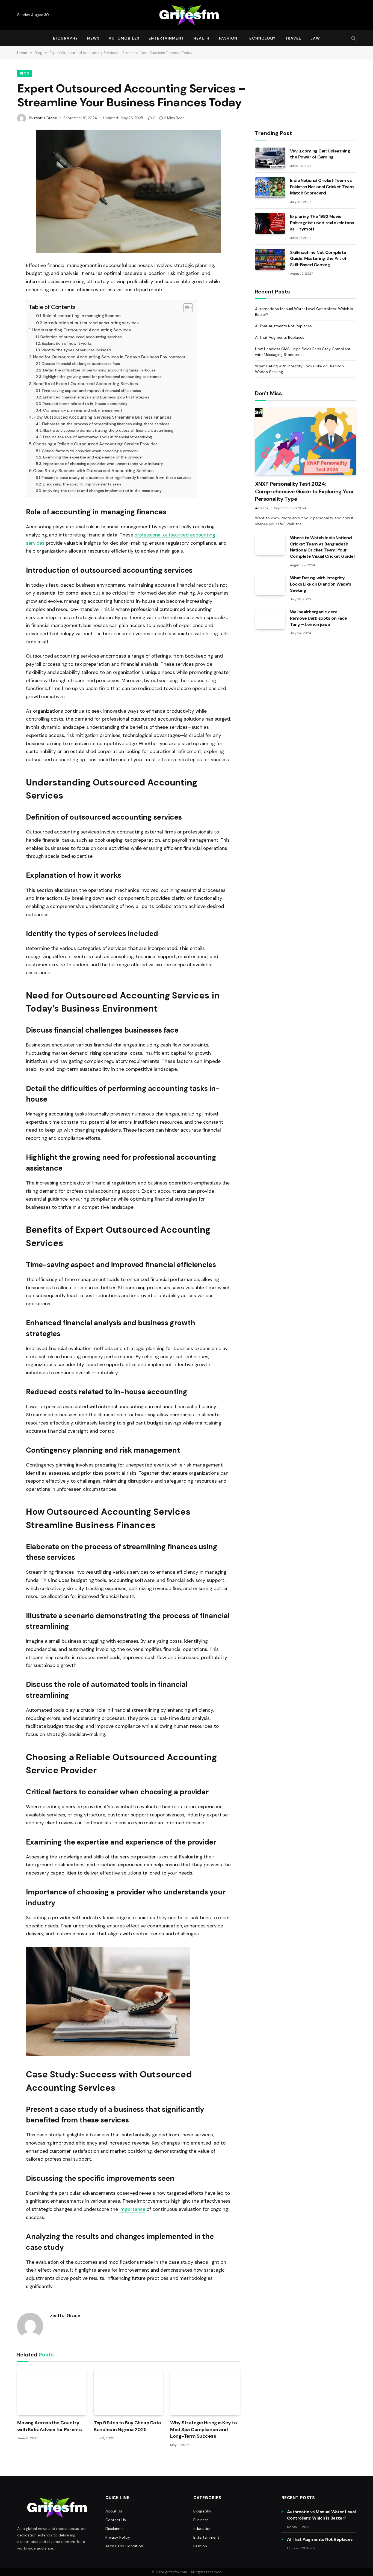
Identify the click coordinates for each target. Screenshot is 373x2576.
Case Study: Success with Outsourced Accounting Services (93, 471)
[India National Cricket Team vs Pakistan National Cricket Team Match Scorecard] (270, 188)
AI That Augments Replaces (280, 337)
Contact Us (116, 2520)
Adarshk (262, 508)
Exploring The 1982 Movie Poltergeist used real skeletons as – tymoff (322, 223)
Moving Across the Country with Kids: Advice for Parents (49, 2426)
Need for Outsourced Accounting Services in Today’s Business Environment (109, 357)
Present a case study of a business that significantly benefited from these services (116, 478)
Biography (65, 38)
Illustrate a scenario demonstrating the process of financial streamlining (108, 430)
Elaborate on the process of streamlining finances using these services (106, 424)
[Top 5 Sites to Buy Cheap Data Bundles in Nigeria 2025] (128, 2392)
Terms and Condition (124, 2546)
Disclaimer (115, 2529)
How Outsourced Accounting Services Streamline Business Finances (103, 417)
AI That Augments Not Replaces (283, 326)
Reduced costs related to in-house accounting (85, 404)
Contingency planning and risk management (83, 410)
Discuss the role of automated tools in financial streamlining (97, 437)
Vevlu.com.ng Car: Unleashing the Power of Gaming (320, 154)
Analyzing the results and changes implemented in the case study (102, 491)
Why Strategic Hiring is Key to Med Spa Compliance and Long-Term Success (203, 2429)
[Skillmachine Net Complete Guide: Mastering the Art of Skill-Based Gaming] (270, 259)
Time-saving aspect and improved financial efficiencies (91, 391)
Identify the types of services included (76, 350)
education (202, 2529)
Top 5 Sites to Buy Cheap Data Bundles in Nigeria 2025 (127, 2426)
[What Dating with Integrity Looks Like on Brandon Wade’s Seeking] (270, 585)
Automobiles (124, 38)
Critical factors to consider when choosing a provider (90, 451)
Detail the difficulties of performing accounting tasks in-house (99, 370)
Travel (293, 38)
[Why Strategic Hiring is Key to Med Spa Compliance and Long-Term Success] (205, 2392)
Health (202, 38)
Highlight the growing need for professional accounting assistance (102, 377)
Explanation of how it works (67, 343)
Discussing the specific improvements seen (82, 484)
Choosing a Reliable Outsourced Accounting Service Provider (95, 444)
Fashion (228, 38)
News (93, 38)
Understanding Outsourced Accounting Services (82, 330)
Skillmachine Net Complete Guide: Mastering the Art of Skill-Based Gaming (318, 259)
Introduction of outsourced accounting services (91, 323)
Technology (261, 38)
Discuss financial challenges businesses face (81, 364)
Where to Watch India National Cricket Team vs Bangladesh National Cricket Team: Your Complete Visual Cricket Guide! (322, 547)
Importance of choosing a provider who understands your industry (103, 464)
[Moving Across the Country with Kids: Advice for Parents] (52, 2392)
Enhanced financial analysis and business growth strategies (96, 397)
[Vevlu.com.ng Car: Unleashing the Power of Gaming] (270, 158)
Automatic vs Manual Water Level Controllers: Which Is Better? (321, 2515)
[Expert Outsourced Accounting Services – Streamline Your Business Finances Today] (128, 191)
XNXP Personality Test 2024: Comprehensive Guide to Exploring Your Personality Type (304, 491)
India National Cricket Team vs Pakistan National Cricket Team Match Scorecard (322, 187)
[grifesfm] (187, 15)
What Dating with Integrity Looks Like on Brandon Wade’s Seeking (321, 584)
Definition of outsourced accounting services (81, 337)
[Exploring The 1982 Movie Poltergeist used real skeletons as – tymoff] (270, 223)
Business (201, 2520)
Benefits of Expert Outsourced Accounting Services (85, 384)
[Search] (353, 38)
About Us (114, 2511)
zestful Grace (45, 118)
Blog (25, 73)
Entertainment (166, 38)
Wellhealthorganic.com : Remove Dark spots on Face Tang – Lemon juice (319, 618)
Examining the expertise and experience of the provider (93, 457)
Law (315, 38)
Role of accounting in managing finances (82, 316)
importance (132, 2209)
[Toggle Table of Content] (185, 308)
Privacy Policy (118, 2537)
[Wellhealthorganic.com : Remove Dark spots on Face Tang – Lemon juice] (270, 619)
